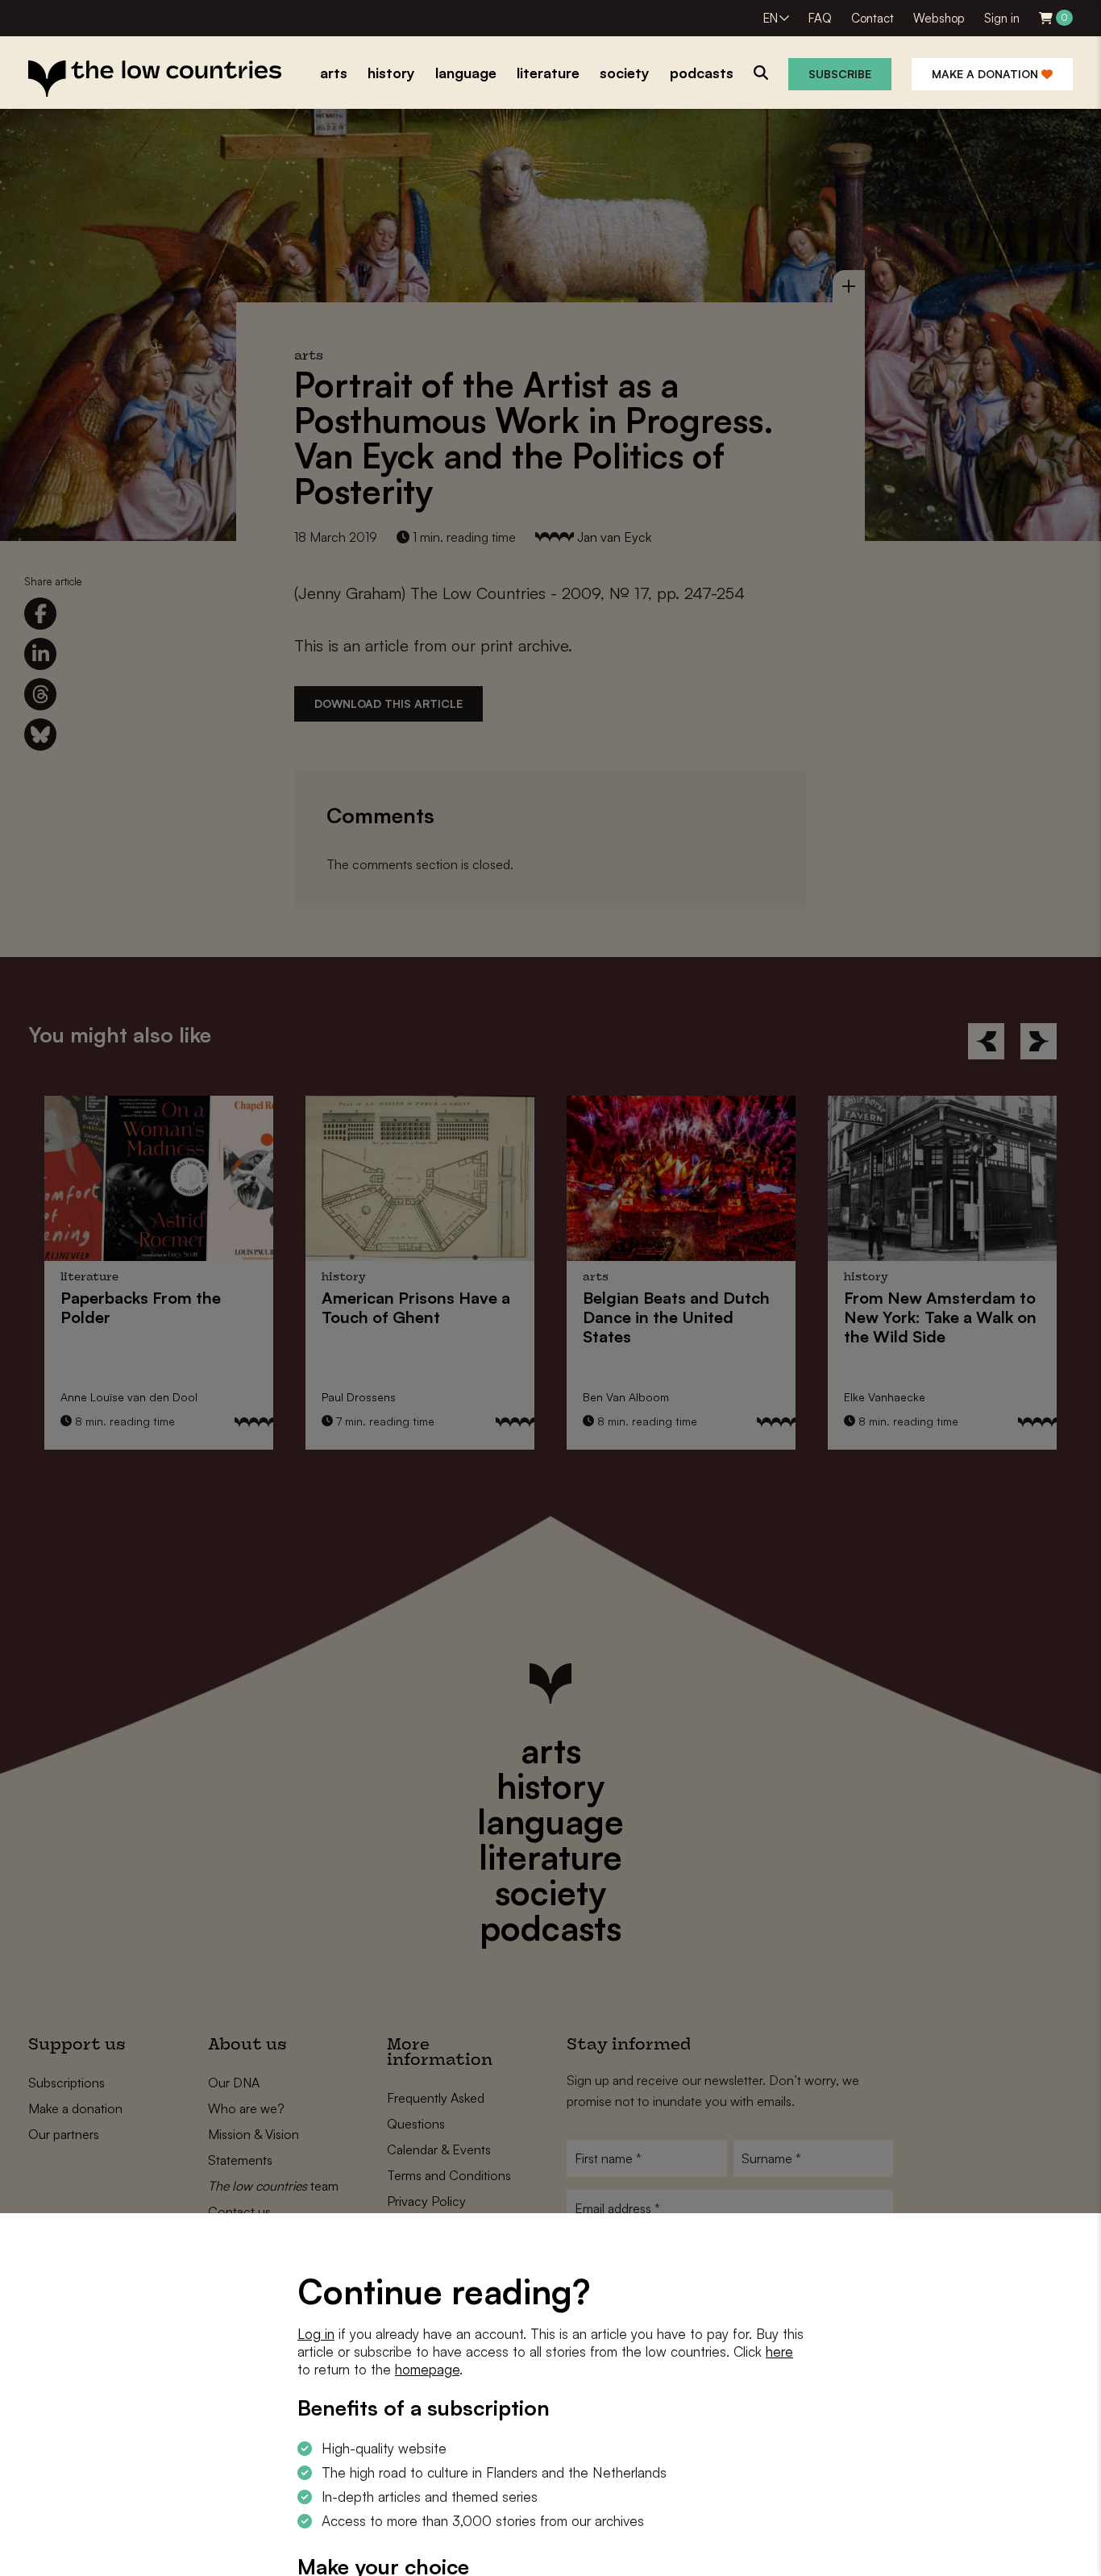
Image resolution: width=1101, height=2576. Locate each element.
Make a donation (987, 74)
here (779, 2351)
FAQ (820, 18)
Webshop (939, 18)
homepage (427, 2369)
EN (771, 18)
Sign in (1002, 18)
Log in (316, 2334)
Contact (872, 18)
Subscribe (840, 74)
